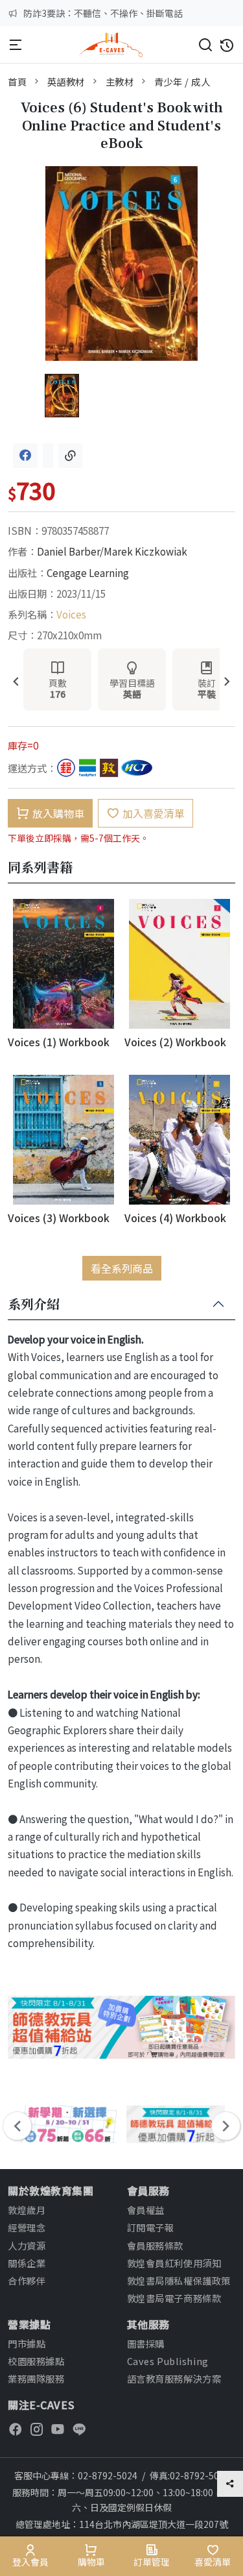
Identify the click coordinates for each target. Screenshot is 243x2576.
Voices (71, 614)
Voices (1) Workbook (59, 1042)
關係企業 (27, 2263)
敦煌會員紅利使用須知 (174, 2263)
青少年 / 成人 (182, 81)
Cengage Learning (88, 572)
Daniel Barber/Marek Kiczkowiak (112, 551)
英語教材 (66, 81)
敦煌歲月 (27, 2210)
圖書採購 (146, 2343)
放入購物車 (58, 813)
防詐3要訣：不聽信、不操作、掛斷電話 (103, 13)
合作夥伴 (27, 2280)
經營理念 (27, 2227)
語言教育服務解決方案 (174, 2378)
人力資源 (27, 2245)
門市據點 (27, 2343)
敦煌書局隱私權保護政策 (179, 2280)
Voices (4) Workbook (175, 1218)
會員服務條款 (155, 2245)
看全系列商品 (122, 1268)
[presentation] (16, 682)
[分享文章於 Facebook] (25, 456)
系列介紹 (34, 1305)
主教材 (120, 81)
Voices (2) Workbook (175, 1042)
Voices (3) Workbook (59, 1218)
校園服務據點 (36, 2361)
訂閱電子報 (151, 2227)
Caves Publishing (168, 2361)
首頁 (17, 81)
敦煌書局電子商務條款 (174, 2298)
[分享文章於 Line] (48, 456)
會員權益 (146, 2210)
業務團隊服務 (36, 2378)
